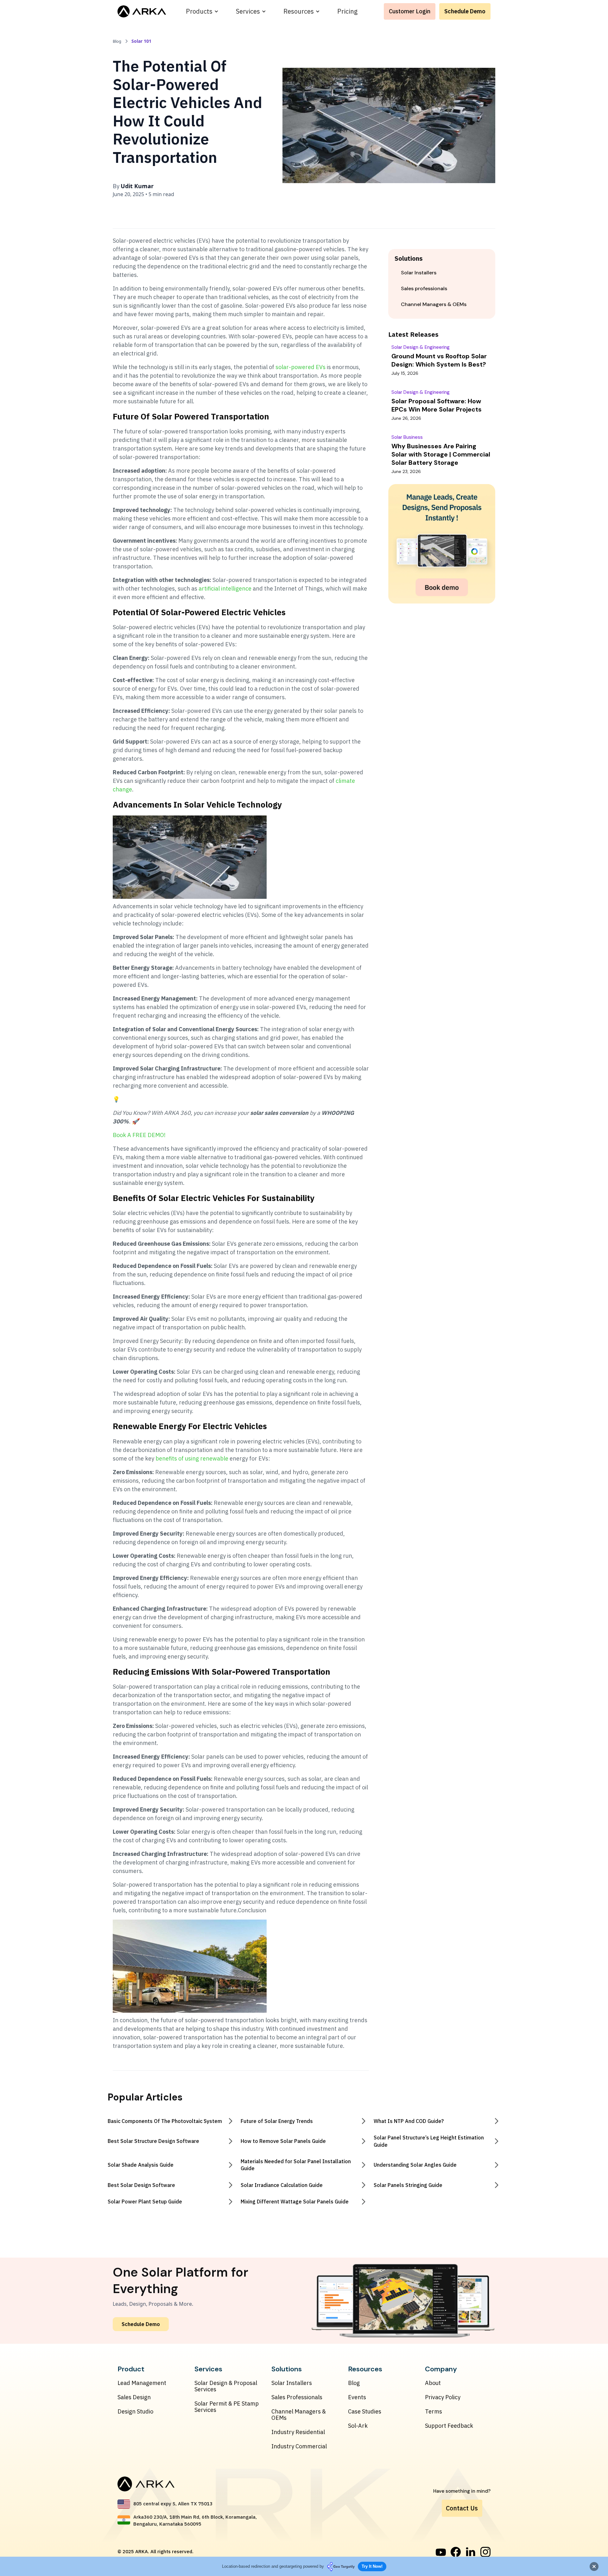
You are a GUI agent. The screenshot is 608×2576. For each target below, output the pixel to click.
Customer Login (410, 11)
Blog (354, 2383)
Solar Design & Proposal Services (226, 2386)
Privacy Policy (443, 2397)
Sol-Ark (358, 2426)
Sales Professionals (297, 2397)
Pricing (347, 11)
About (433, 2383)
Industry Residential (298, 2432)
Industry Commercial (299, 2446)
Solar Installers (292, 2383)
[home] (142, 11)
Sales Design (134, 2397)
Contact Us (462, 2508)
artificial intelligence (225, 588)
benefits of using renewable (192, 1458)
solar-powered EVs (301, 367)
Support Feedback (449, 2426)
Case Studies (365, 2412)
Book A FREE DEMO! (139, 1135)
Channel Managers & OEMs (299, 2415)
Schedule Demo (465, 11)
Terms (434, 2412)
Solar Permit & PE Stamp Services (227, 2407)
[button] (202, 11)
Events (357, 2397)
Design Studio (135, 2412)
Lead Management (142, 2383)
